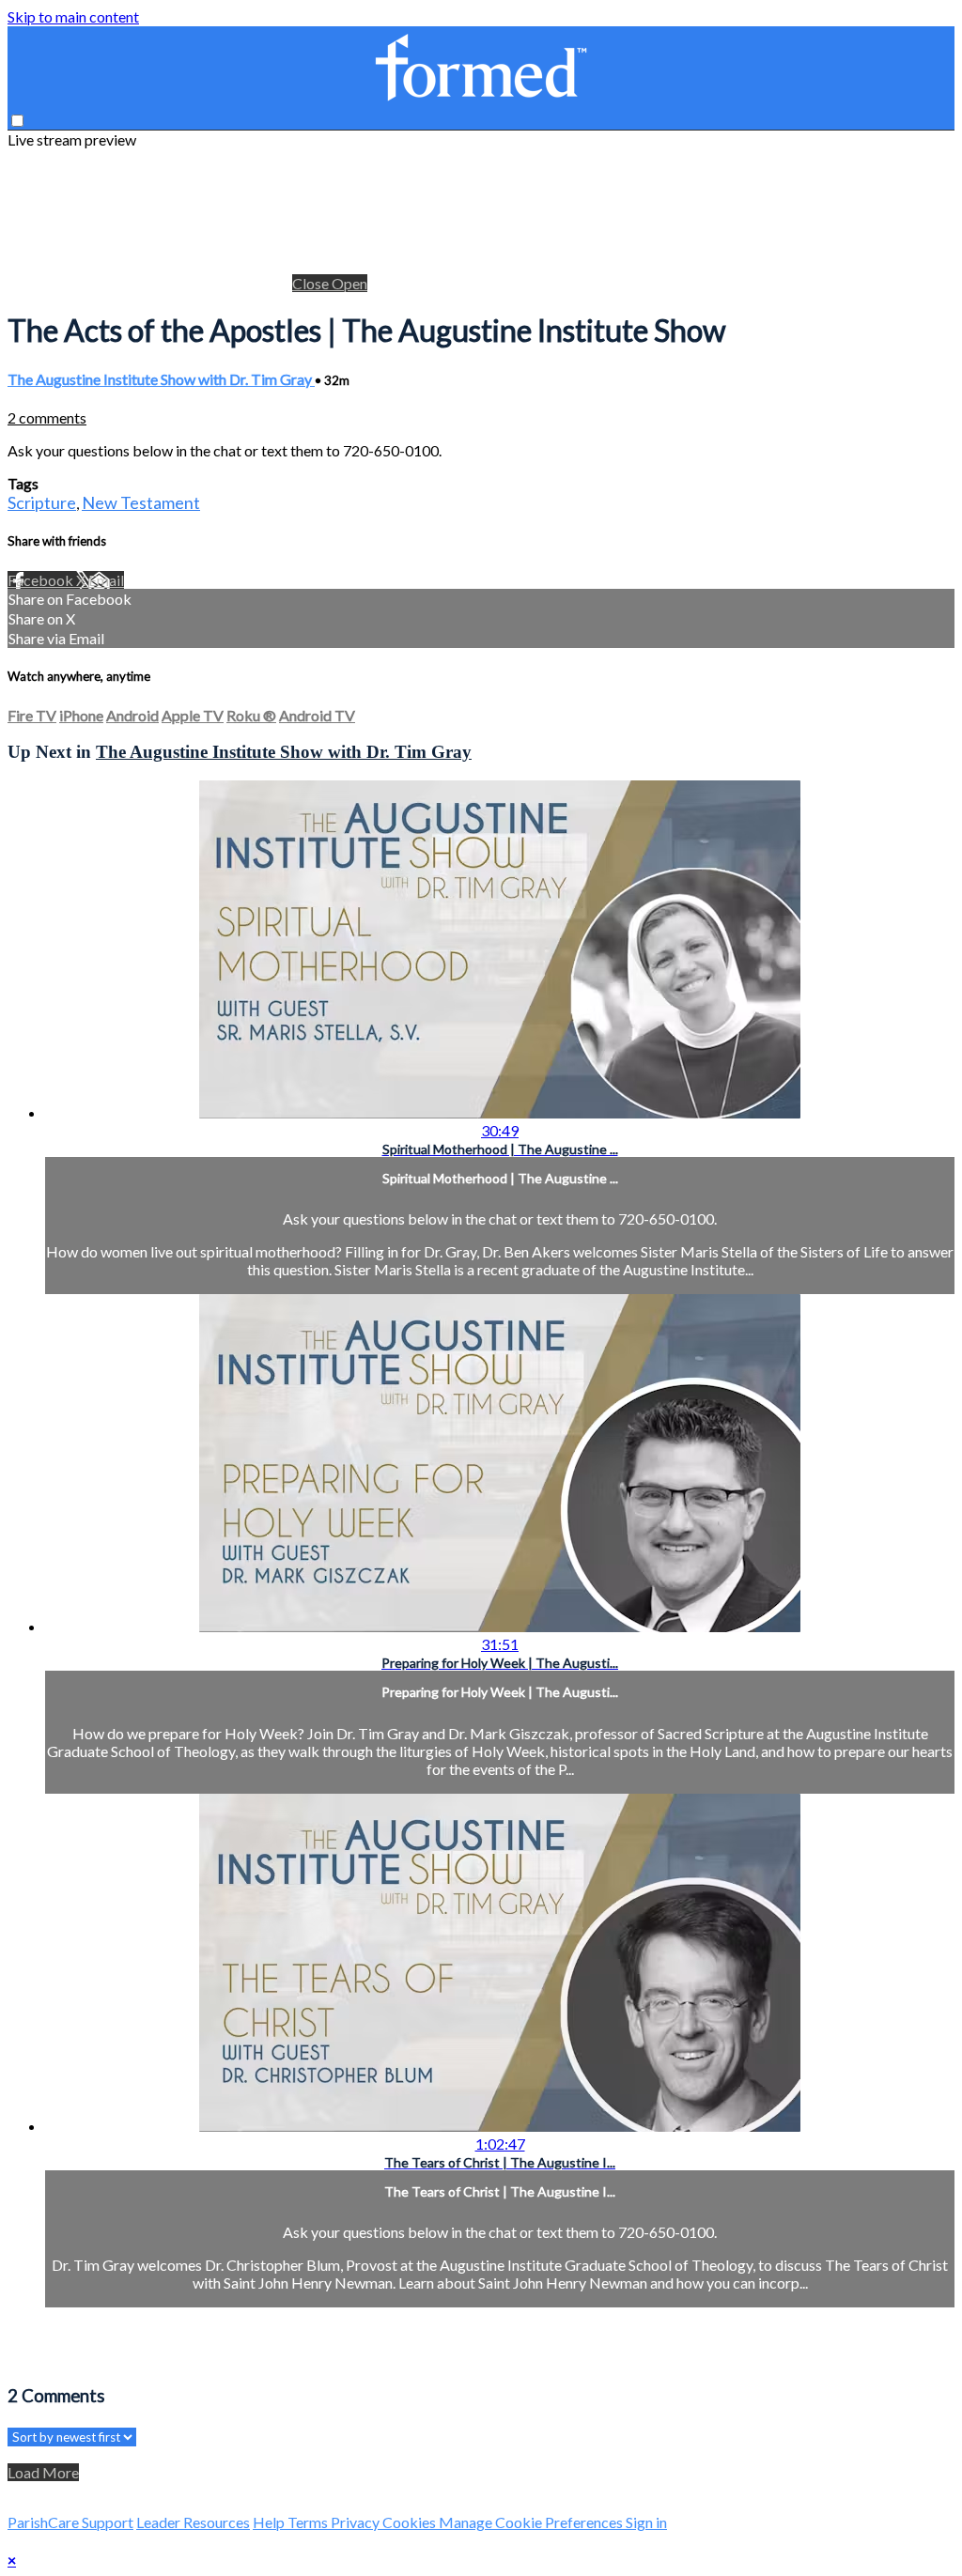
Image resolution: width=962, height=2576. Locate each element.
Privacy (357, 2522)
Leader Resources (193, 2522)
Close (312, 283)
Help (270, 2522)
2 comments (47, 417)
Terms (309, 2522)
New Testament (141, 502)
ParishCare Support (70, 2522)
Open (349, 283)
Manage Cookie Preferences (532, 2522)
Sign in (646, 2522)
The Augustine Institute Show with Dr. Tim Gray (161, 379)
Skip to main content (73, 16)
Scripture (42, 502)
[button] (17, 121)
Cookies (411, 2522)
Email (106, 580)
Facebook (42, 580)
